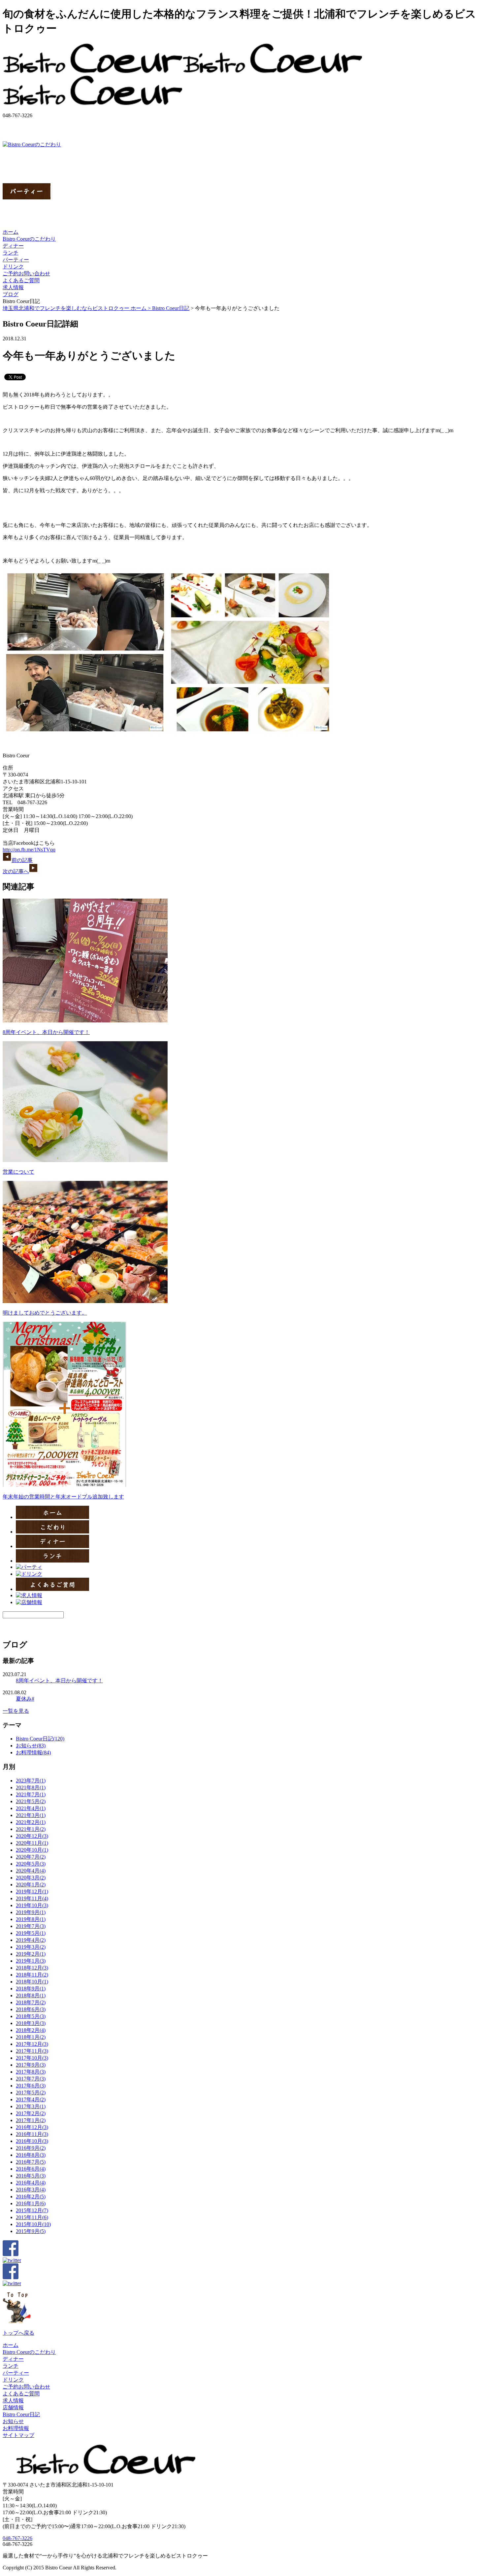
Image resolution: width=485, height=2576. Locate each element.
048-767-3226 (17, 2538)
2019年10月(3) (32, 1905)
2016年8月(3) (31, 2155)
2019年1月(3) (31, 1961)
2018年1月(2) (31, 2037)
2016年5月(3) (31, 2176)
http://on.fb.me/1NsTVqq (29, 850)
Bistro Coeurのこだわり (29, 239)
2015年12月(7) (32, 2210)
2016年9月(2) (31, 2148)
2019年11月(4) (32, 1898)
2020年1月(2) (31, 1885)
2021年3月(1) (31, 1815)
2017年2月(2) (31, 2113)
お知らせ (13, 2421)
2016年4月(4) (31, 2183)
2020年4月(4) (31, 1871)
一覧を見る (16, 1711)
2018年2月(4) (31, 2030)
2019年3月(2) (31, 1947)
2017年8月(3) (31, 2072)
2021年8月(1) (31, 1787)
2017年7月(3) (31, 2079)
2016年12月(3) (32, 2127)
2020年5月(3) (31, 1864)
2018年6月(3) (31, 2009)
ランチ (11, 253)
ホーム (11, 232)
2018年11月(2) (32, 1975)
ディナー (13, 246)
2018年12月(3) (32, 1968)
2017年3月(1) (31, 2106)
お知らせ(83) (31, 1746)
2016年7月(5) (31, 2162)
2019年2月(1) (31, 1954)
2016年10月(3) (32, 2141)
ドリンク (13, 267)
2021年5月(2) (31, 1801)
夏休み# (25, 1699)
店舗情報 (13, 2407)
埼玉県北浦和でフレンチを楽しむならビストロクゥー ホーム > (77, 308)
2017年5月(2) (31, 2093)
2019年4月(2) (31, 1940)
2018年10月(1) (32, 1982)
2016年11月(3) (32, 2134)
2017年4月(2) (31, 2099)
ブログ (11, 294)
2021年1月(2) (31, 1829)
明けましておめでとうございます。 (45, 1313)
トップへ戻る (18, 2333)
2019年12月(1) (32, 1891)
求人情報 (13, 287)
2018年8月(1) (31, 1995)
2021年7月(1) (31, 1794)
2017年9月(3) (31, 2065)
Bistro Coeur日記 (171, 308)
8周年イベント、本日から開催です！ (46, 1032)
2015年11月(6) (32, 2217)
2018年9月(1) (31, 1989)
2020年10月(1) (32, 1850)
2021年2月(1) (31, 1822)
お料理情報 (16, 2428)
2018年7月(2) (31, 2002)
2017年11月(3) (32, 2051)
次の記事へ (16, 871)
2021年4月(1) (31, 1808)
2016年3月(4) (31, 2190)
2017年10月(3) (32, 2058)
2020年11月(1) (32, 1843)
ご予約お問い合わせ (26, 274)
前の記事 (22, 860)
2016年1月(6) (31, 2203)
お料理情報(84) (33, 1752)
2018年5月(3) (31, 2016)
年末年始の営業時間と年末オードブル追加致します (63, 1497)
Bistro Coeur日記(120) (40, 1739)
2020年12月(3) (32, 1836)
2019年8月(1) (31, 1919)
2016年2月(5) (31, 2197)
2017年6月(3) (31, 2086)
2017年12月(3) (32, 2044)
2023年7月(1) (31, 1781)
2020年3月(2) (31, 1878)
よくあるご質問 (21, 280)
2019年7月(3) (31, 1926)
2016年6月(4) (31, 2169)
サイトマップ (18, 2435)
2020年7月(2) (31, 1857)
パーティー (16, 260)
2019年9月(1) (31, 1912)
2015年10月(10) (33, 2224)
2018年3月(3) (31, 2023)
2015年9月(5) (31, 2231)
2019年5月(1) (31, 1933)
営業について (18, 1172)
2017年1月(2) (31, 2120)
